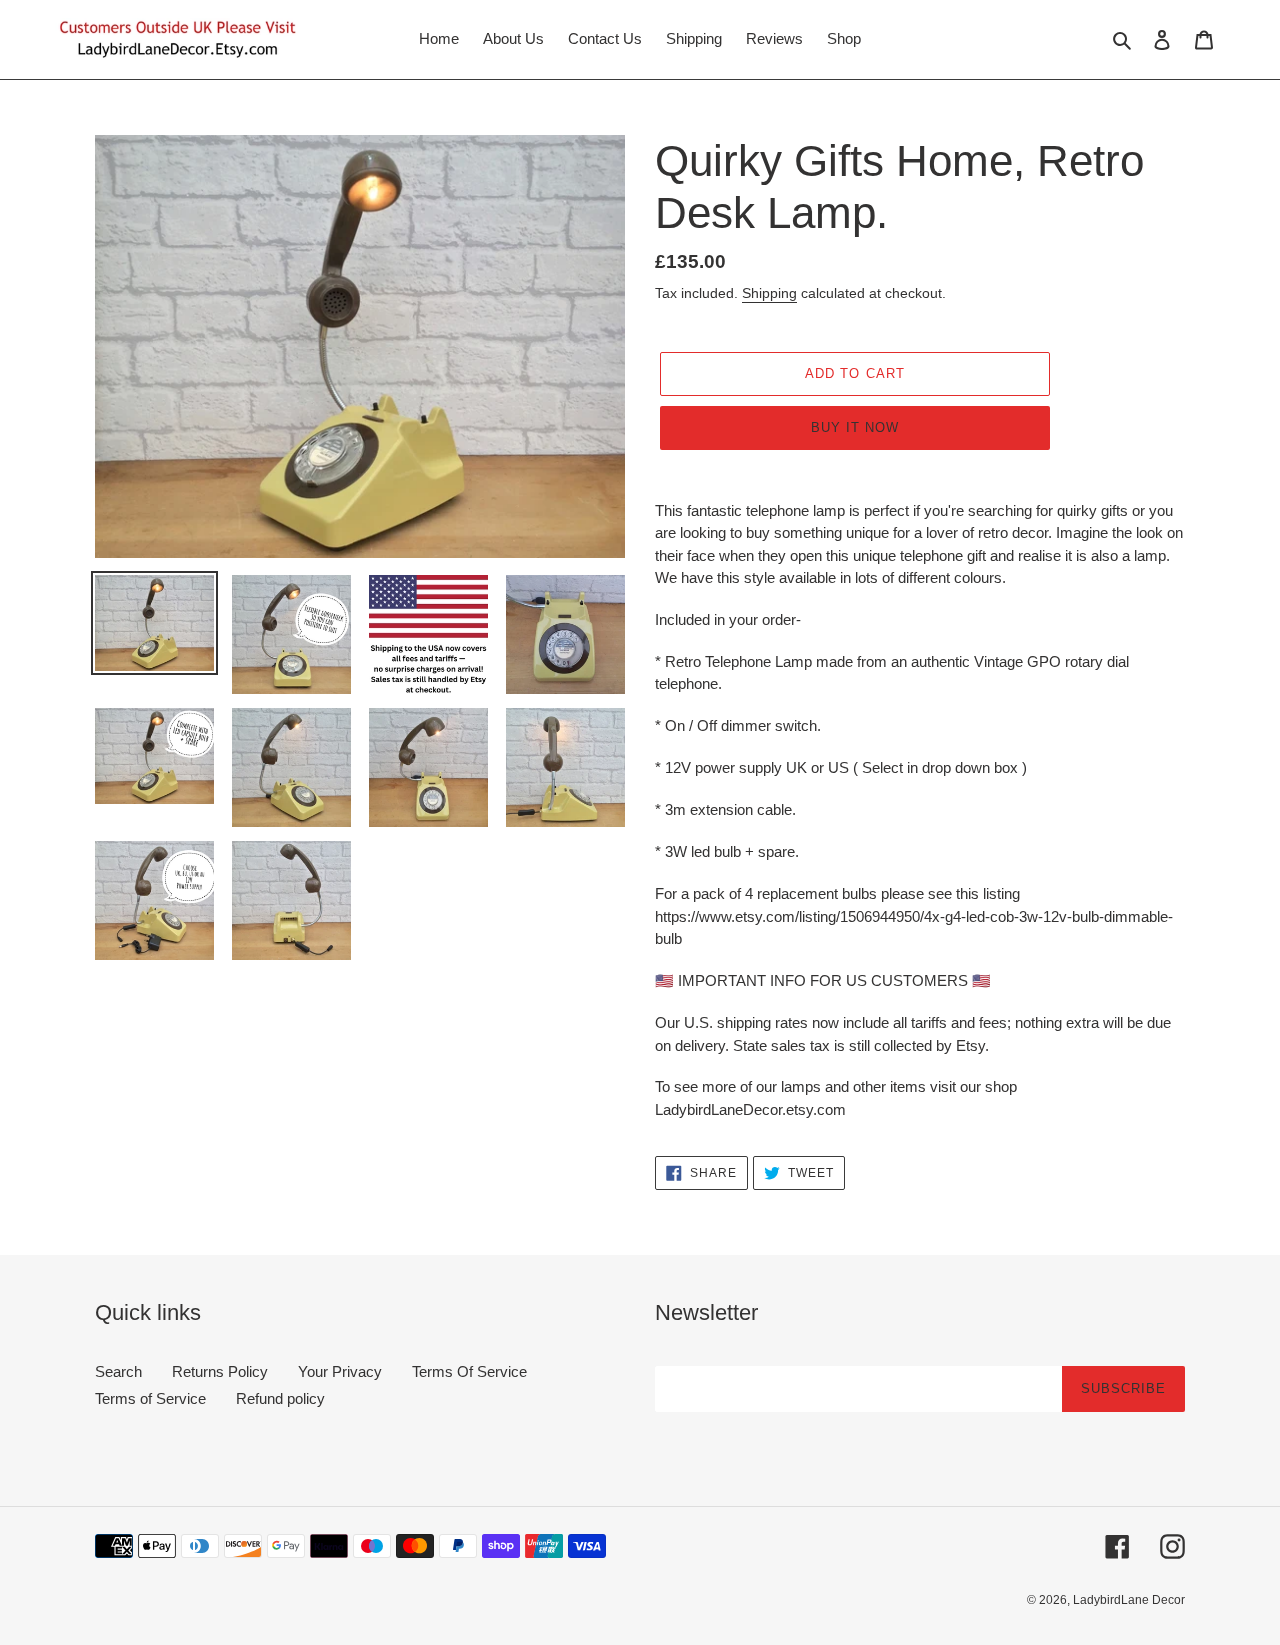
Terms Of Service (469, 1371)
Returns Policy (220, 1371)
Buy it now (855, 427)
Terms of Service (150, 1398)
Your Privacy (340, 1371)
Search (118, 1371)
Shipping (769, 293)
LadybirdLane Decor (1129, 1600)
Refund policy (280, 1398)
